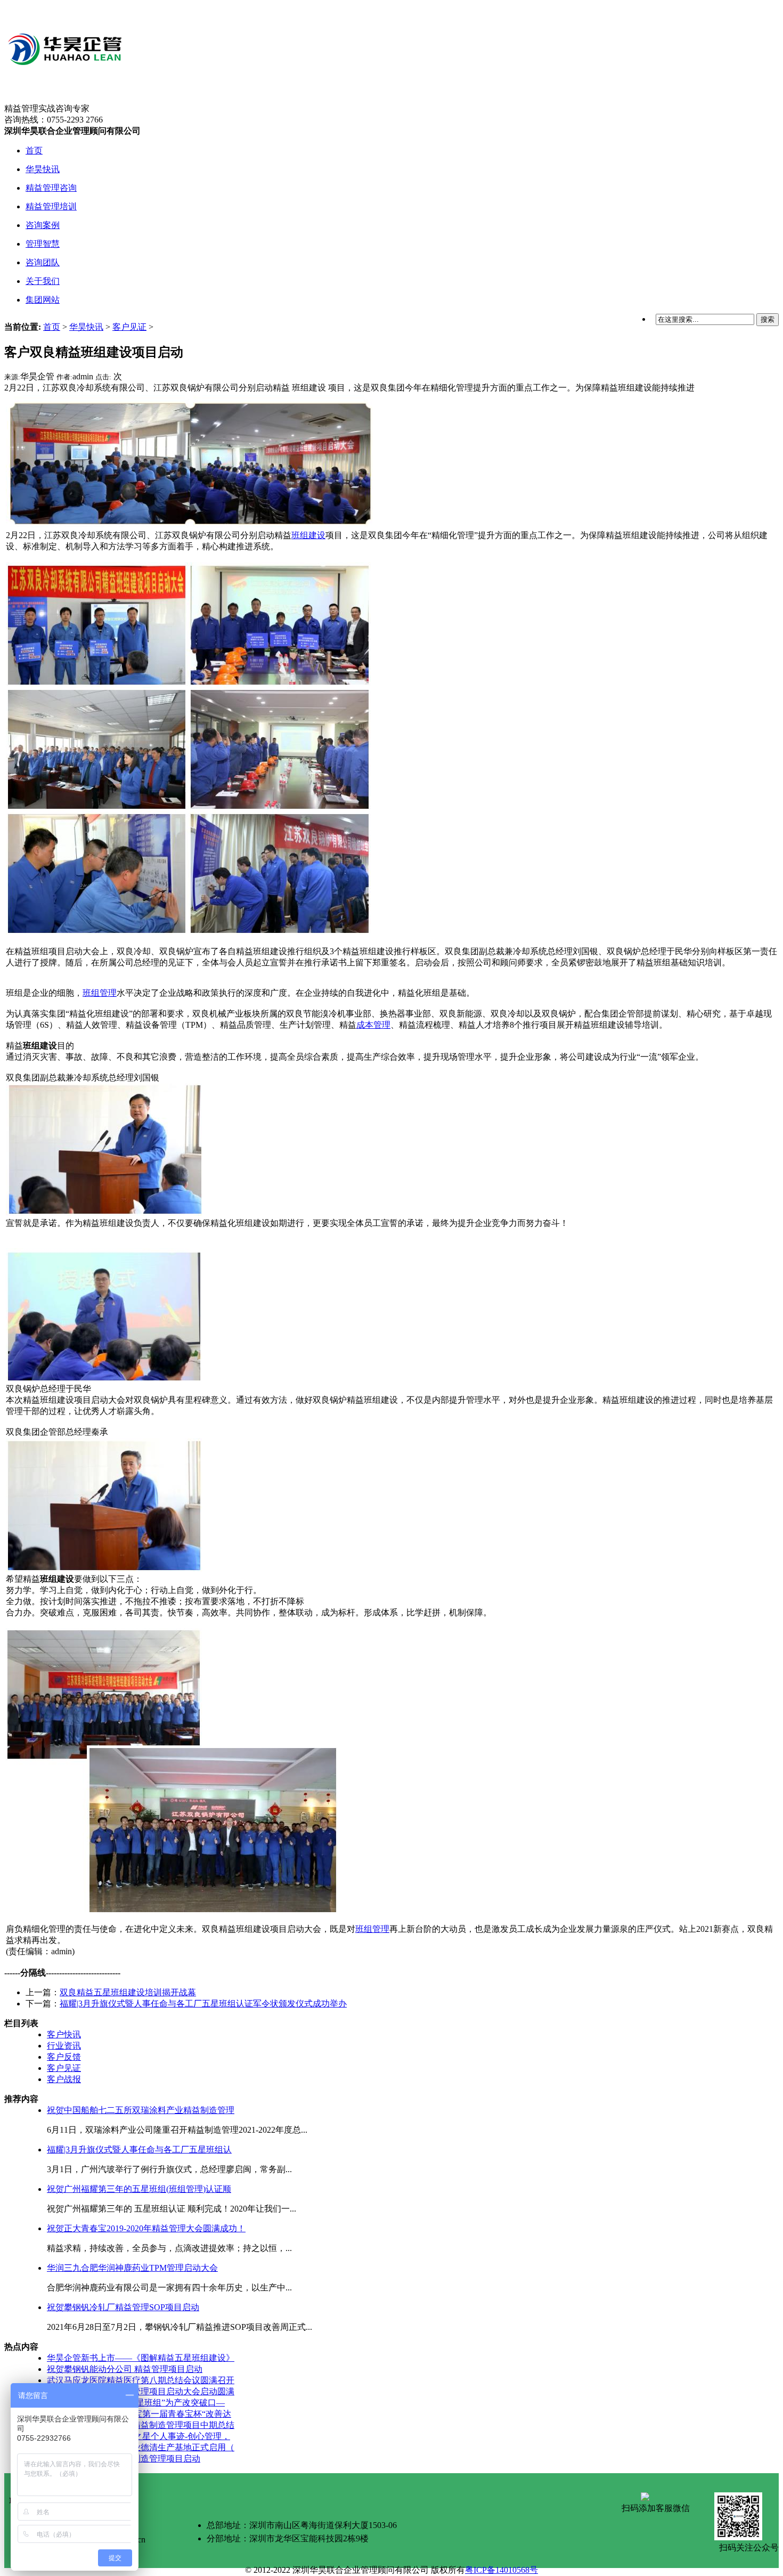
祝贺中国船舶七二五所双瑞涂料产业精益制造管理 (141, 2110)
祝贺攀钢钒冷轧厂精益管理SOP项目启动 (123, 2307)
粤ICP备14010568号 (501, 2570)
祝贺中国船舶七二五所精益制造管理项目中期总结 (141, 2425)
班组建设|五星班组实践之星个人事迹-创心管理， (138, 2436)
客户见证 (129, 327)
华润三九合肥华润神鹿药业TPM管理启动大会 (132, 2268)
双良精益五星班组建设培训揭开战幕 (128, 1992)
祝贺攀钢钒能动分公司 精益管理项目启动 (125, 2369)
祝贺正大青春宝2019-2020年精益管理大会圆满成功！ (146, 2228)
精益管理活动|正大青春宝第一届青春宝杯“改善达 (139, 2414)
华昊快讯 (86, 327)
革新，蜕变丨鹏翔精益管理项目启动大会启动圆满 (141, 2391)
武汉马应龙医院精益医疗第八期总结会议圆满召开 (141, 2380)
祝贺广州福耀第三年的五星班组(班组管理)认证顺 (139, 2189)
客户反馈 (64, 2057)
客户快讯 (64, 2034)
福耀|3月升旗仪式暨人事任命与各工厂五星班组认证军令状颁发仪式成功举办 (203, 2004)
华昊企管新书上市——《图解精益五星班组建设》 (141, 2358)
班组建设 (308, 535)
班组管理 (100, 993)
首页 (52, 327)
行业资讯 (64, 2046)
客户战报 (64, 2079)
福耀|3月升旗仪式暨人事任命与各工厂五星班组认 (139, 2150)
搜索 (768, 319)
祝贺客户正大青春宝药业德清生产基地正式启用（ (141, 2447)
